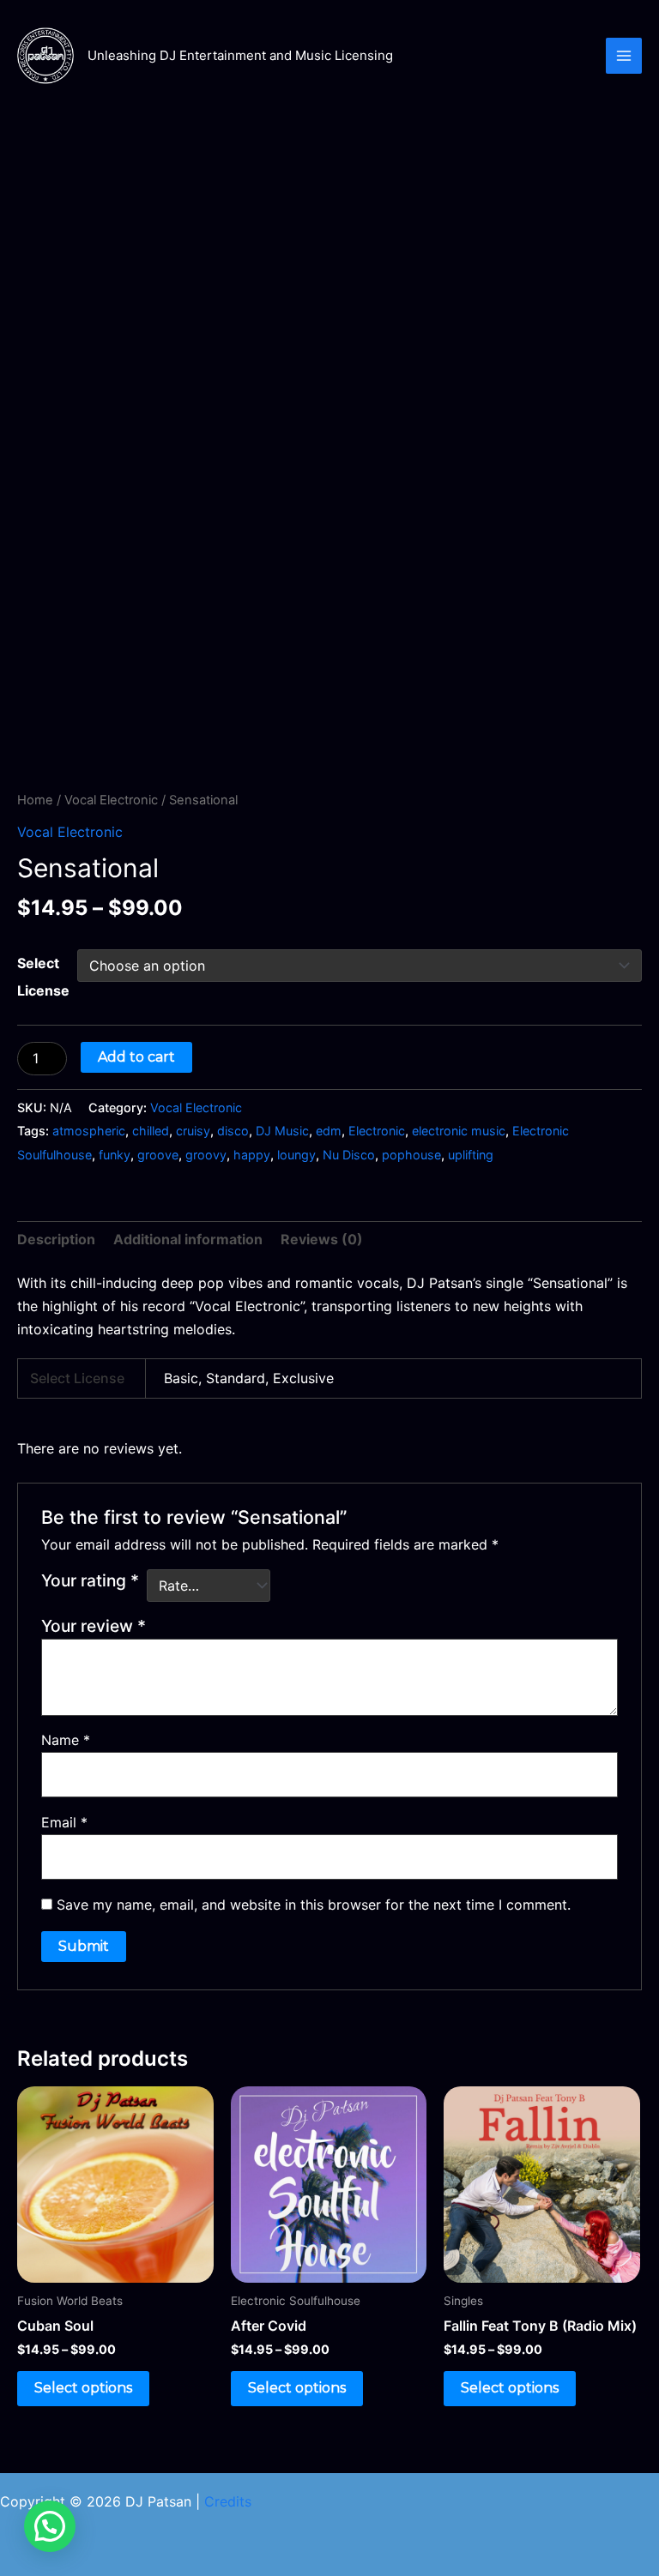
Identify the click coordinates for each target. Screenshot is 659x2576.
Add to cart (136, 1057)
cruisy (193, 1131)
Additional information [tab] (188, 1239)
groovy (206, 1155)
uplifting (471, 1155)
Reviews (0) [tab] (322, 1239)
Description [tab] (56, 1239)
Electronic (377, 1131)
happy (252, 1155)
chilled (151, 1131)
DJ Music (282, 1131)
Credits (228, 2501)
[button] (50, 2526)
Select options (83, 2388)
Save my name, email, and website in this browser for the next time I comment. (314, 1905)
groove (158, 1155)
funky (115, 1155)
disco (233, 1131)
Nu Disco (349, 1155)
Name (66, 1740)
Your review (94, 1626)
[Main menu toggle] (624, 56)
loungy (296, 1155)
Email (64, 1822)
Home (35, 800)
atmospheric (89, 1131)
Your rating (90, 1580)
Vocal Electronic (111, 800)
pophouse (411, 1155)
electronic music (459, 1131)
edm (329, 1131)
